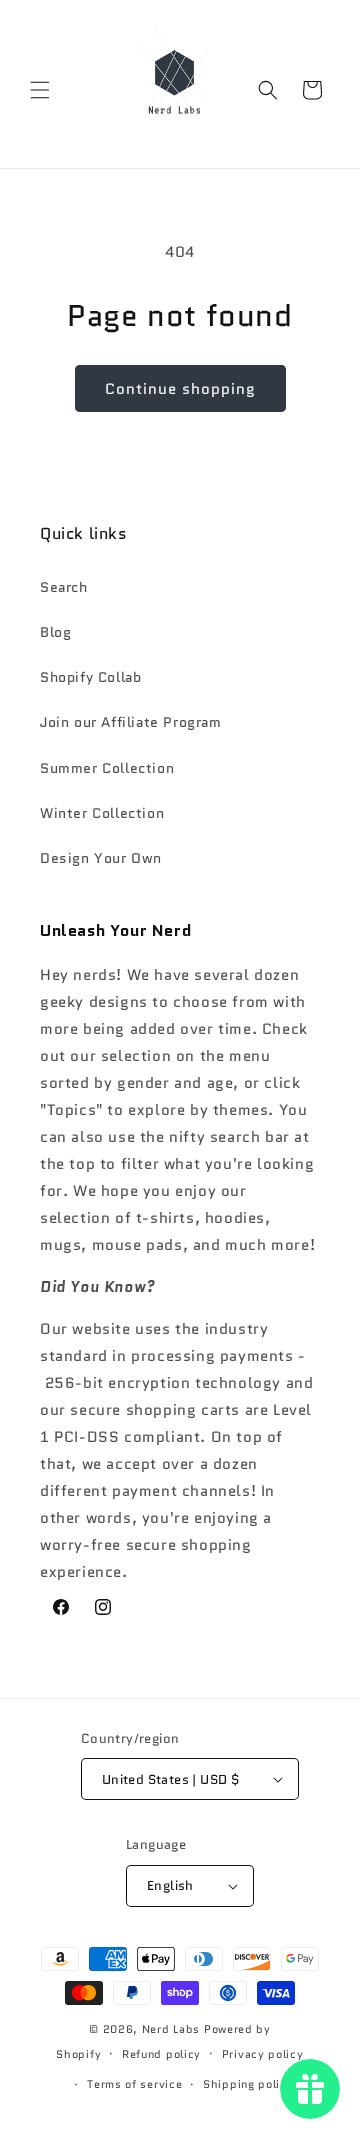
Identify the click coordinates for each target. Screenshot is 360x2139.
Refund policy (161, 2054)
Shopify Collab (90, 677)
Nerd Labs (171, 2029)
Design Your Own (101, 858)
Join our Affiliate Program (131, 722)
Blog (55, 632)
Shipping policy (248, 2084)
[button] (40, 90)
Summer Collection (107, 768)
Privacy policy (263, 2054)
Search (64, 587)
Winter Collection (102, 813)
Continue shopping (180, 389)
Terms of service (134, 2084)
